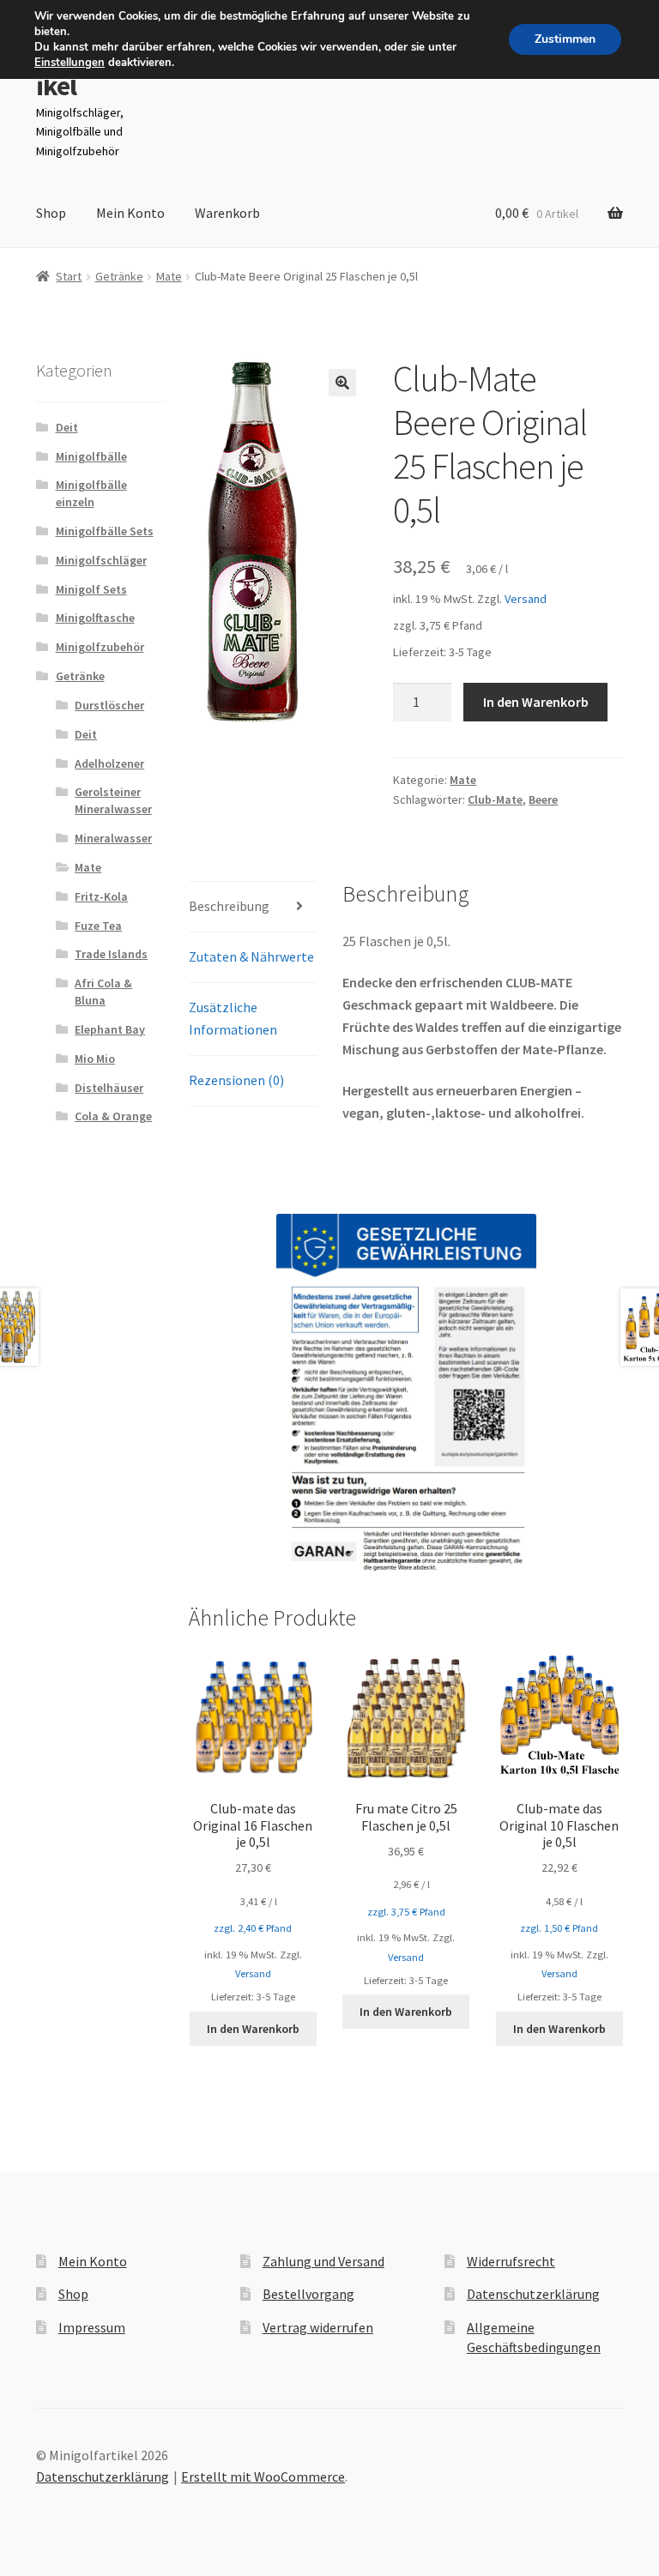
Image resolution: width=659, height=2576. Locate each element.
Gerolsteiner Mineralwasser (113, 800)
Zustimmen (565, 39)
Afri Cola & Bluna (103, 992)
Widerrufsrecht (511, 2261)
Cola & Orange (113, 1116)
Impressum (92, 2327)
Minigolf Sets (91, 589)
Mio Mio (95, 1059)
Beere (543, 799)
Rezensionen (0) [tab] (236, 1080)
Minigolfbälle (91, 456)
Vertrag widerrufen (318, 2327)
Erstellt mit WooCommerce (263, 2476)
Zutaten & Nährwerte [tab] (251, 956)
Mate (169, 276)
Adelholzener (109, 763)
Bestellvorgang (308, 2294)
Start (69, 276)
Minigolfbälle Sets (105, 531)
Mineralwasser (113, 838)
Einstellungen (70, 63)
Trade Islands (111, 954)
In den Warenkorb (536, 702)
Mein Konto (130, 213)
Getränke (119, 276)
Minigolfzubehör (100, 647)
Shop (51, 213)
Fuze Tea (98, 926)
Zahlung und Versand (323, 2261)
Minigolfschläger (101, 560)
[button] (342, 383)
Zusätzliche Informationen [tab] (233, 1018)
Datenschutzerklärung (533, 2294)
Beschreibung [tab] (229, 906)
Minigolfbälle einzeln (91, 493)
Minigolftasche (95, 618)
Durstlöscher (109, 705)
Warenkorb (227, 213)
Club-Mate (495, 799)
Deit (67, 427)
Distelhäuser (109, 1088)
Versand (526, 599)
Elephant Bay (110, 1029)
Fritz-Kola (101, 896)
